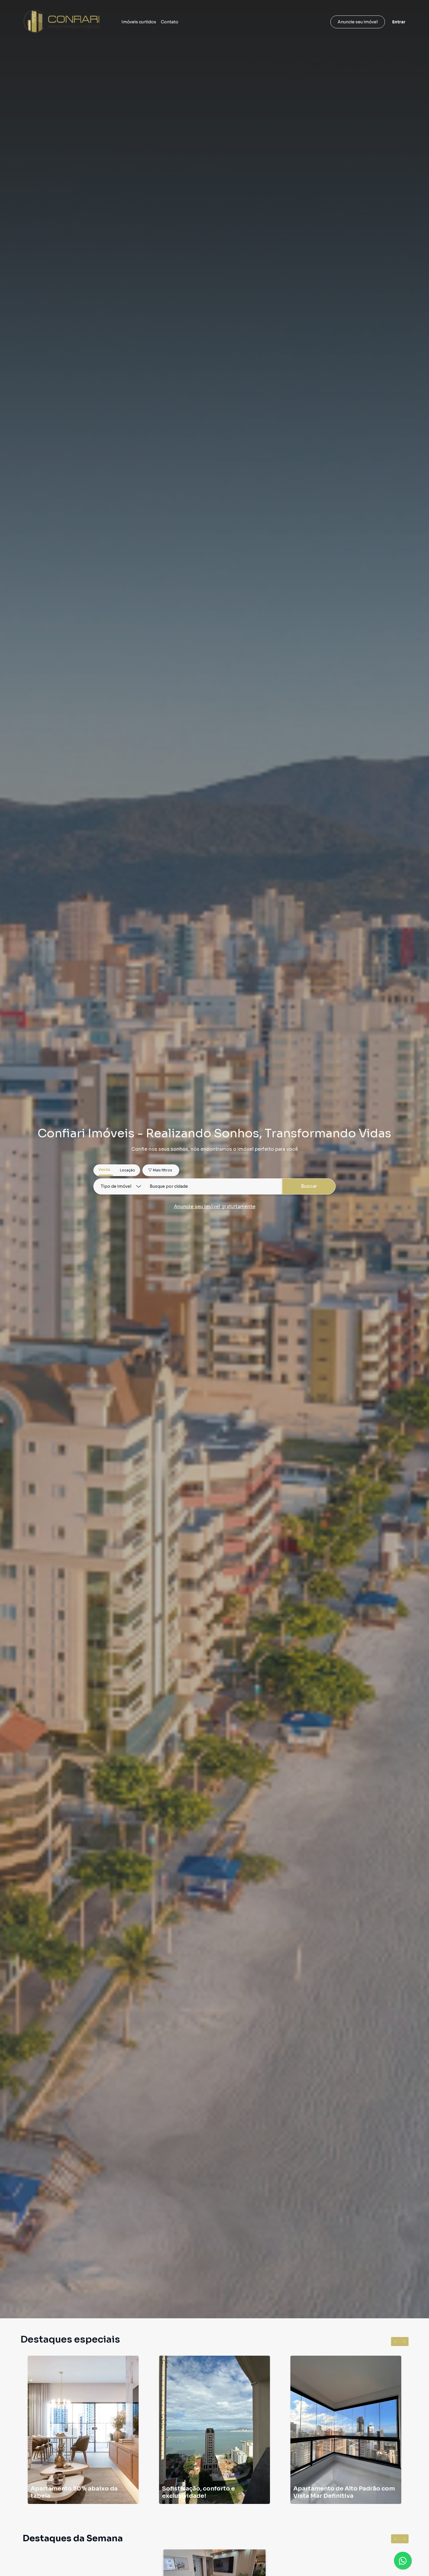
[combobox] (214, 1186)
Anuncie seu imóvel (358, 22)
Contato (170, 22)
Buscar (309, 1186)
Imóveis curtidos (139, 22)
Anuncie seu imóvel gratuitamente (215, 1207)
